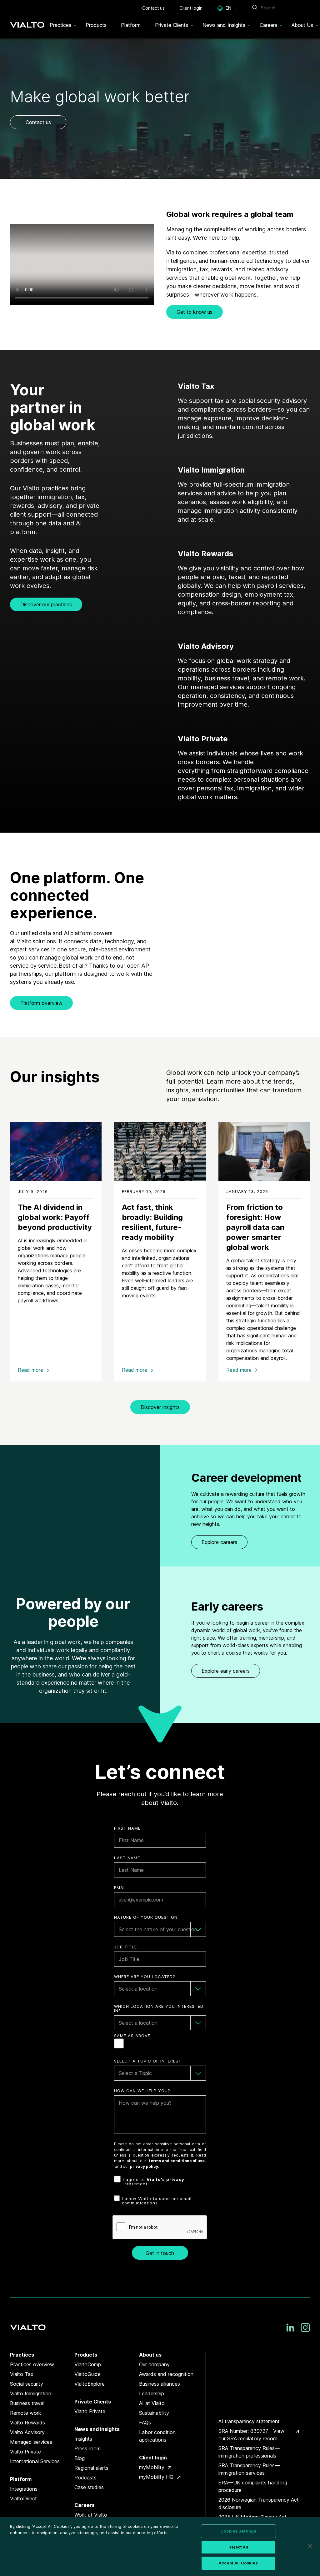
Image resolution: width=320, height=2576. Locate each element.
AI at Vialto (152, 2403)
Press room (87, 2448)
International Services (35, 2461)
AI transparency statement (249, 2421)
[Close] (310, 2546)
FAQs (145, 2423)
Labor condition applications (157, 2436)
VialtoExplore (90, 2384)
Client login (153, 2458)
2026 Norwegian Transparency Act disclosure (259, 2503)
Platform (21, 2479)
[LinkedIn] (290, 2328)
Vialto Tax (22, 2374)
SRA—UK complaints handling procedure (253, 2486)
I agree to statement (154, 2182)
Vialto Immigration (31, 2393)
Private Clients (93, 2402)
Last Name (127, 1858)
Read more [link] (30, 1370)
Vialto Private (25, 2452)
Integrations (24, 2489)
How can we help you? (142, 2091)
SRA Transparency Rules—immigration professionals (249, 2452)
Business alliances (160, 2384)
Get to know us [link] (195, 312)
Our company (154, 2364)
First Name (127, 1828)
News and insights (97, 2429)
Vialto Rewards (27, 2423)
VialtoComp (88, 2364)
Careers (85, 2505)
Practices (22, 2355)
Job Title (125, 1947)
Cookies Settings (238, 2531)
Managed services (31, 2442)
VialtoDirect (23, 2498)
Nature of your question (146, 1917)
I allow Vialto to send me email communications (157, 2201)
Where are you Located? (145, 1977)
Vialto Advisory (27, 2432)
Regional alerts (91, 2468)
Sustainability (154, 2413)
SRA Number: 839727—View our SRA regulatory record (251, 2435)
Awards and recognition (166, 2374)
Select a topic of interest (148, 2061)
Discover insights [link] (160, 1407)
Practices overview (32, 2364)
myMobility (152, 2467)
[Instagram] (305, 2328)
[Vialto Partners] (27, 23)
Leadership (152, 2393)
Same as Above (132, 2036)
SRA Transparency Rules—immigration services (249, 2469)
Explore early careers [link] (226, 1671)
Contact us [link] (38, 122)
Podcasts (85, 2478)
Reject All (238, 2547)
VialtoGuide (87, 2374)
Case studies (89, 2487)
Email (121, 1888)
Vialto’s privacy (165, 2179)
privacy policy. (145, 2166)
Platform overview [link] (41, 1003)
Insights (83, 2439)
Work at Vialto (91, 2515)
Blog (80, 2458)
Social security (27, 2384)
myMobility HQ (156, 2477)
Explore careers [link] (219, 1542)
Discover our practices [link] (46, 604)
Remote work (26, 2413)
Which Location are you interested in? (159, 2009)
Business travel (27, 2403)
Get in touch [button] (160, 2253)
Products (86, 2355)
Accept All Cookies (238, 2563)
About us (150, 2355)
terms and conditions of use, (177, 2161)
